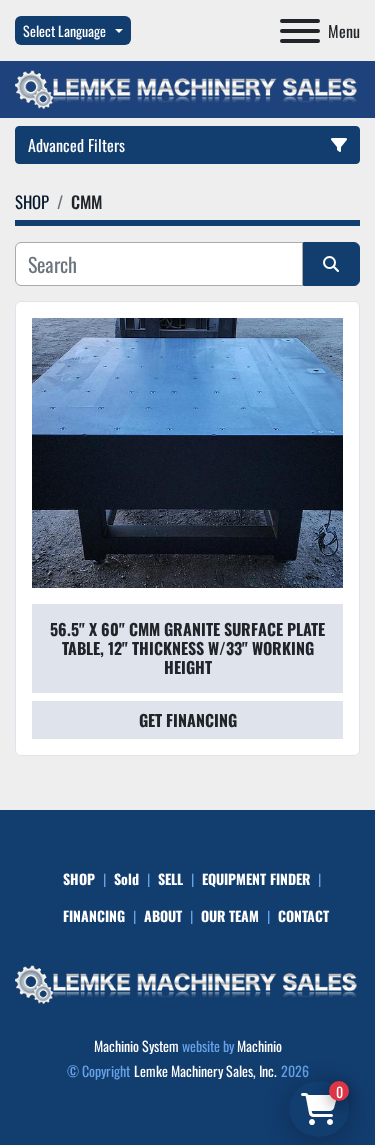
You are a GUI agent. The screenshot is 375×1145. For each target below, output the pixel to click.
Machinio (259, 1045)
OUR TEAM (230, 915)
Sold (126, 878)
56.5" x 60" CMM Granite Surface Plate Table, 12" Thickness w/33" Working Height (187, 648)
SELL (170, 878)
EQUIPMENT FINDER (256, 878)
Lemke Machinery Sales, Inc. (205, 1070)
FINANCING (94, 915)
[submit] (332, 264)
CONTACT (303, 915)
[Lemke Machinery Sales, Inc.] (187, 982)
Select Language (64, 30)
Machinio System (136, 1045)
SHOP (79, 878)
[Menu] (300, 31)
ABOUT (163, 915)
